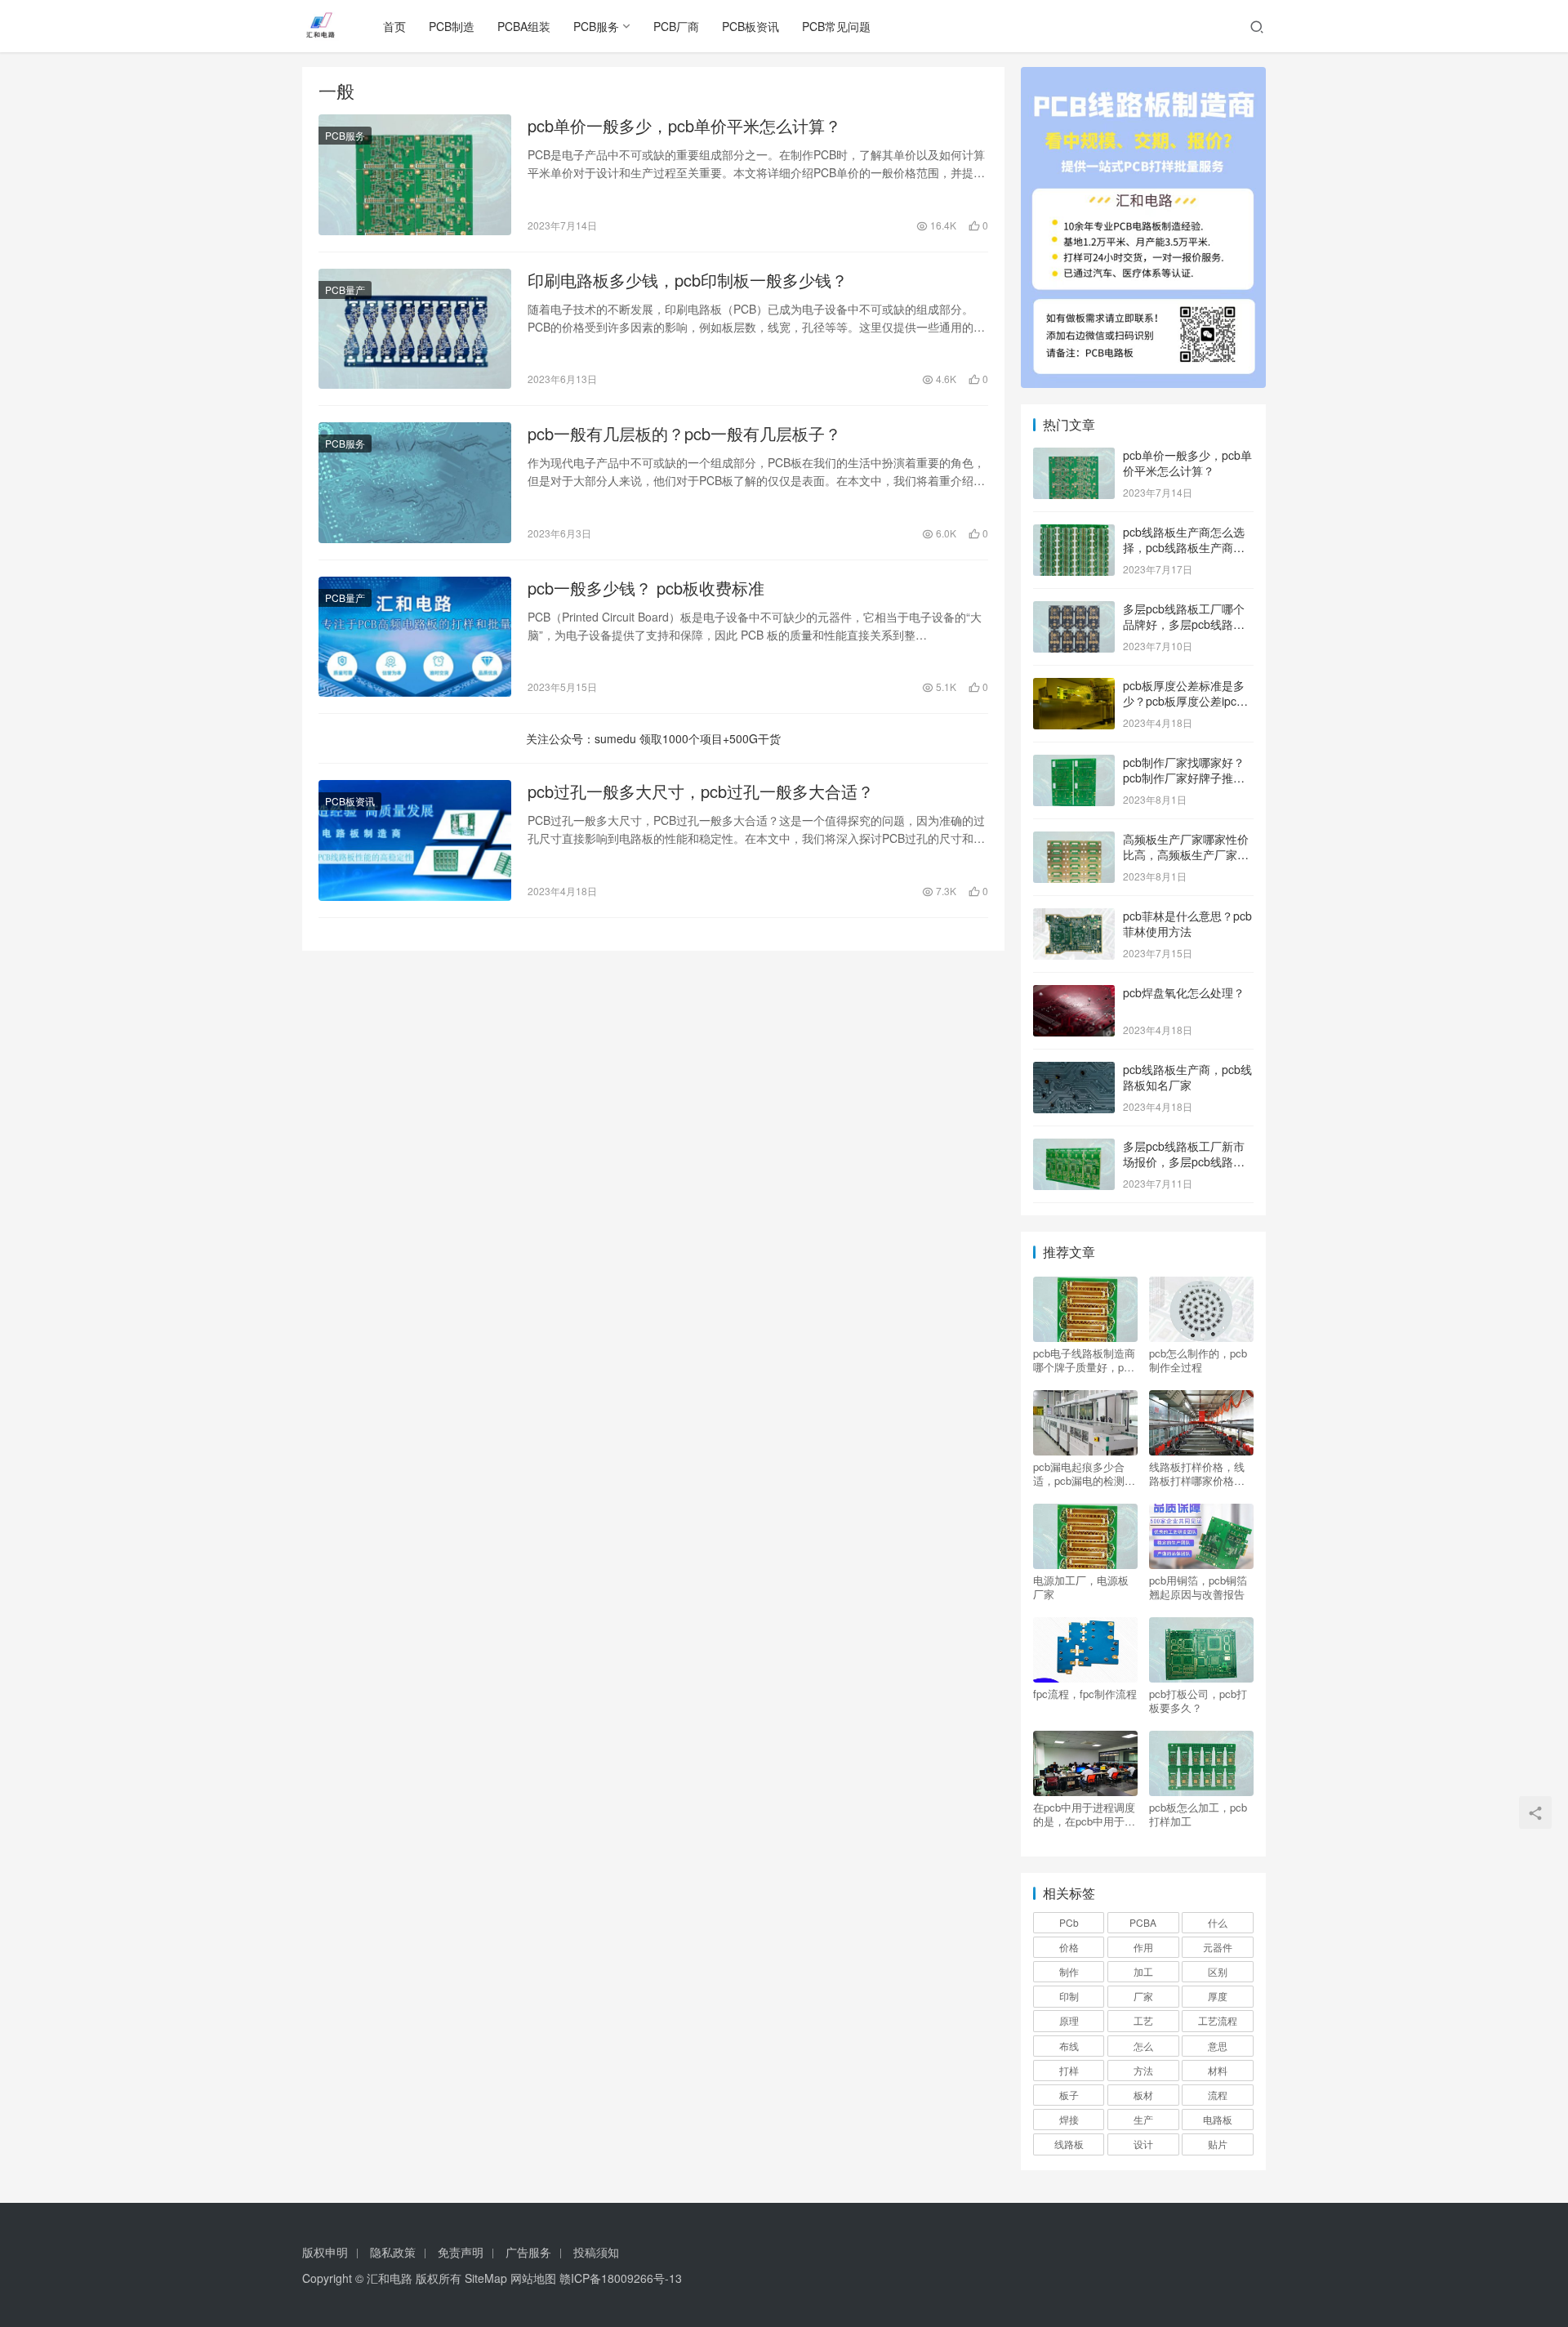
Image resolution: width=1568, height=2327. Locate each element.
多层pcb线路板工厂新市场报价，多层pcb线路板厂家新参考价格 (1184, 1162)
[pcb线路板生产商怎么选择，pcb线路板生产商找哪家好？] (1074, 533)
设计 (1143, 2144)
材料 (1218, 2070)
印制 (1069, 1996)
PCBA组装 (524, 26)
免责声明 (461, 2252)
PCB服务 (596, 26)
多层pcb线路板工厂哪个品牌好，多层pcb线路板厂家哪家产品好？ (1184, 624)
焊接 (1069, 2119)
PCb (1069, 1922)
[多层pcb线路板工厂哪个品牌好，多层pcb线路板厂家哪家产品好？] (1074, 610)
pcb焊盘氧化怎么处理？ (1184, 992)
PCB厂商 (676, 26)
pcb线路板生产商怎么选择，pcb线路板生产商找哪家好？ (1184, 548)
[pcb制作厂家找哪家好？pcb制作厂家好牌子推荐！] (1074, 764)
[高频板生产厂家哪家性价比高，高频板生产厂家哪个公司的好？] (1074, 840)
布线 (1069, 2046)
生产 (1143, 2119)
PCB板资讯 (751, 26)
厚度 (1218, 1996)
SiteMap (486, 2278)
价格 (1069, 1947)
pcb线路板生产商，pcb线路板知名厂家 (1187, 1077)
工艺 (1143, 2020)
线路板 (1069, 2144)
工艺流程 (1218, 2020)
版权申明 (325, 2252)
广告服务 (528, 2252)
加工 (1143, 1971)
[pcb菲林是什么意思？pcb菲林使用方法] (1074, 917)
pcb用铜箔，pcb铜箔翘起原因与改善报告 (1198, 1587)
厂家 (1143, 1996)
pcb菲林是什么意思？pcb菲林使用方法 (1187, 924)
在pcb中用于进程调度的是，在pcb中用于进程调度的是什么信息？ (1084, 1814)
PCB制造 (452, 26)
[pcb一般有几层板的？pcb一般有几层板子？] (415, 483)
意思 (1218, 2046)
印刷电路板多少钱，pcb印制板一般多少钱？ (688, 280)
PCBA (1143, 1922)
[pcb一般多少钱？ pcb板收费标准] (415, 637)
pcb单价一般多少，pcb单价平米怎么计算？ (684, 126)
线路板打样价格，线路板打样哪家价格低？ (1197, 1473)
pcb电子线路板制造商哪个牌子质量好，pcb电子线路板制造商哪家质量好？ (1084, 1360)
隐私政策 (393, 2252)
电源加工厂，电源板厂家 (1081, 1587)
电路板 (1218, 2119)
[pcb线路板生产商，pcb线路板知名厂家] (1074, 1071)
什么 (1218, 1922)
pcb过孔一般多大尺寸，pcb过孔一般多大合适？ (701, 791)
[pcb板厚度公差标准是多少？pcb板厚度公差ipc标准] (1074, 687)
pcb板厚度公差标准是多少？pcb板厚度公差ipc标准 (1185, 701)
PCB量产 (345, 290)
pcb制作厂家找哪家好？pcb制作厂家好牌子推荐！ (1184, 778)
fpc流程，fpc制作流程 (1085, 1694)
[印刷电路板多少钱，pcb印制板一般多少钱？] (415, 329)
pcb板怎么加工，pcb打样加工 (1198, 1814)
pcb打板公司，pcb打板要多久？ (1198, 1701)
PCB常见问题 (836, 26)
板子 (1069, 2095)
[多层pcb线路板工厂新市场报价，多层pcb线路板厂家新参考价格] (1074, 1148)
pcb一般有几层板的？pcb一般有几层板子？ (684, 434)
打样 (1069, 2070)
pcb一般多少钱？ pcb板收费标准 (646, 588)
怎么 (1143, 2046)
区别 (1218, 1971)
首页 (394, 26)
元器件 (1218, 1947)
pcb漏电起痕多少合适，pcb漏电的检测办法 (1084, 1473)
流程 (1218, 2095)
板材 (1143, 2095)
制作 (1069, 1971)
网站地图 (533, 2278)
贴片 (1218, 2144)
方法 (1143, 2070)
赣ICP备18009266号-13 (621, 2278)
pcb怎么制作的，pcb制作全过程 (1198, 1360)
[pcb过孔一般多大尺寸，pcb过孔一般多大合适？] (415, 840)
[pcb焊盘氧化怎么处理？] (1074, 994)
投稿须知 (596, 2252)
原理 (1069, 2020)
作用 (1143, 1947)
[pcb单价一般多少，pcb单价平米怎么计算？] (415, 175)
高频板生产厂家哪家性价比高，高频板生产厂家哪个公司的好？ (1186, 855)
